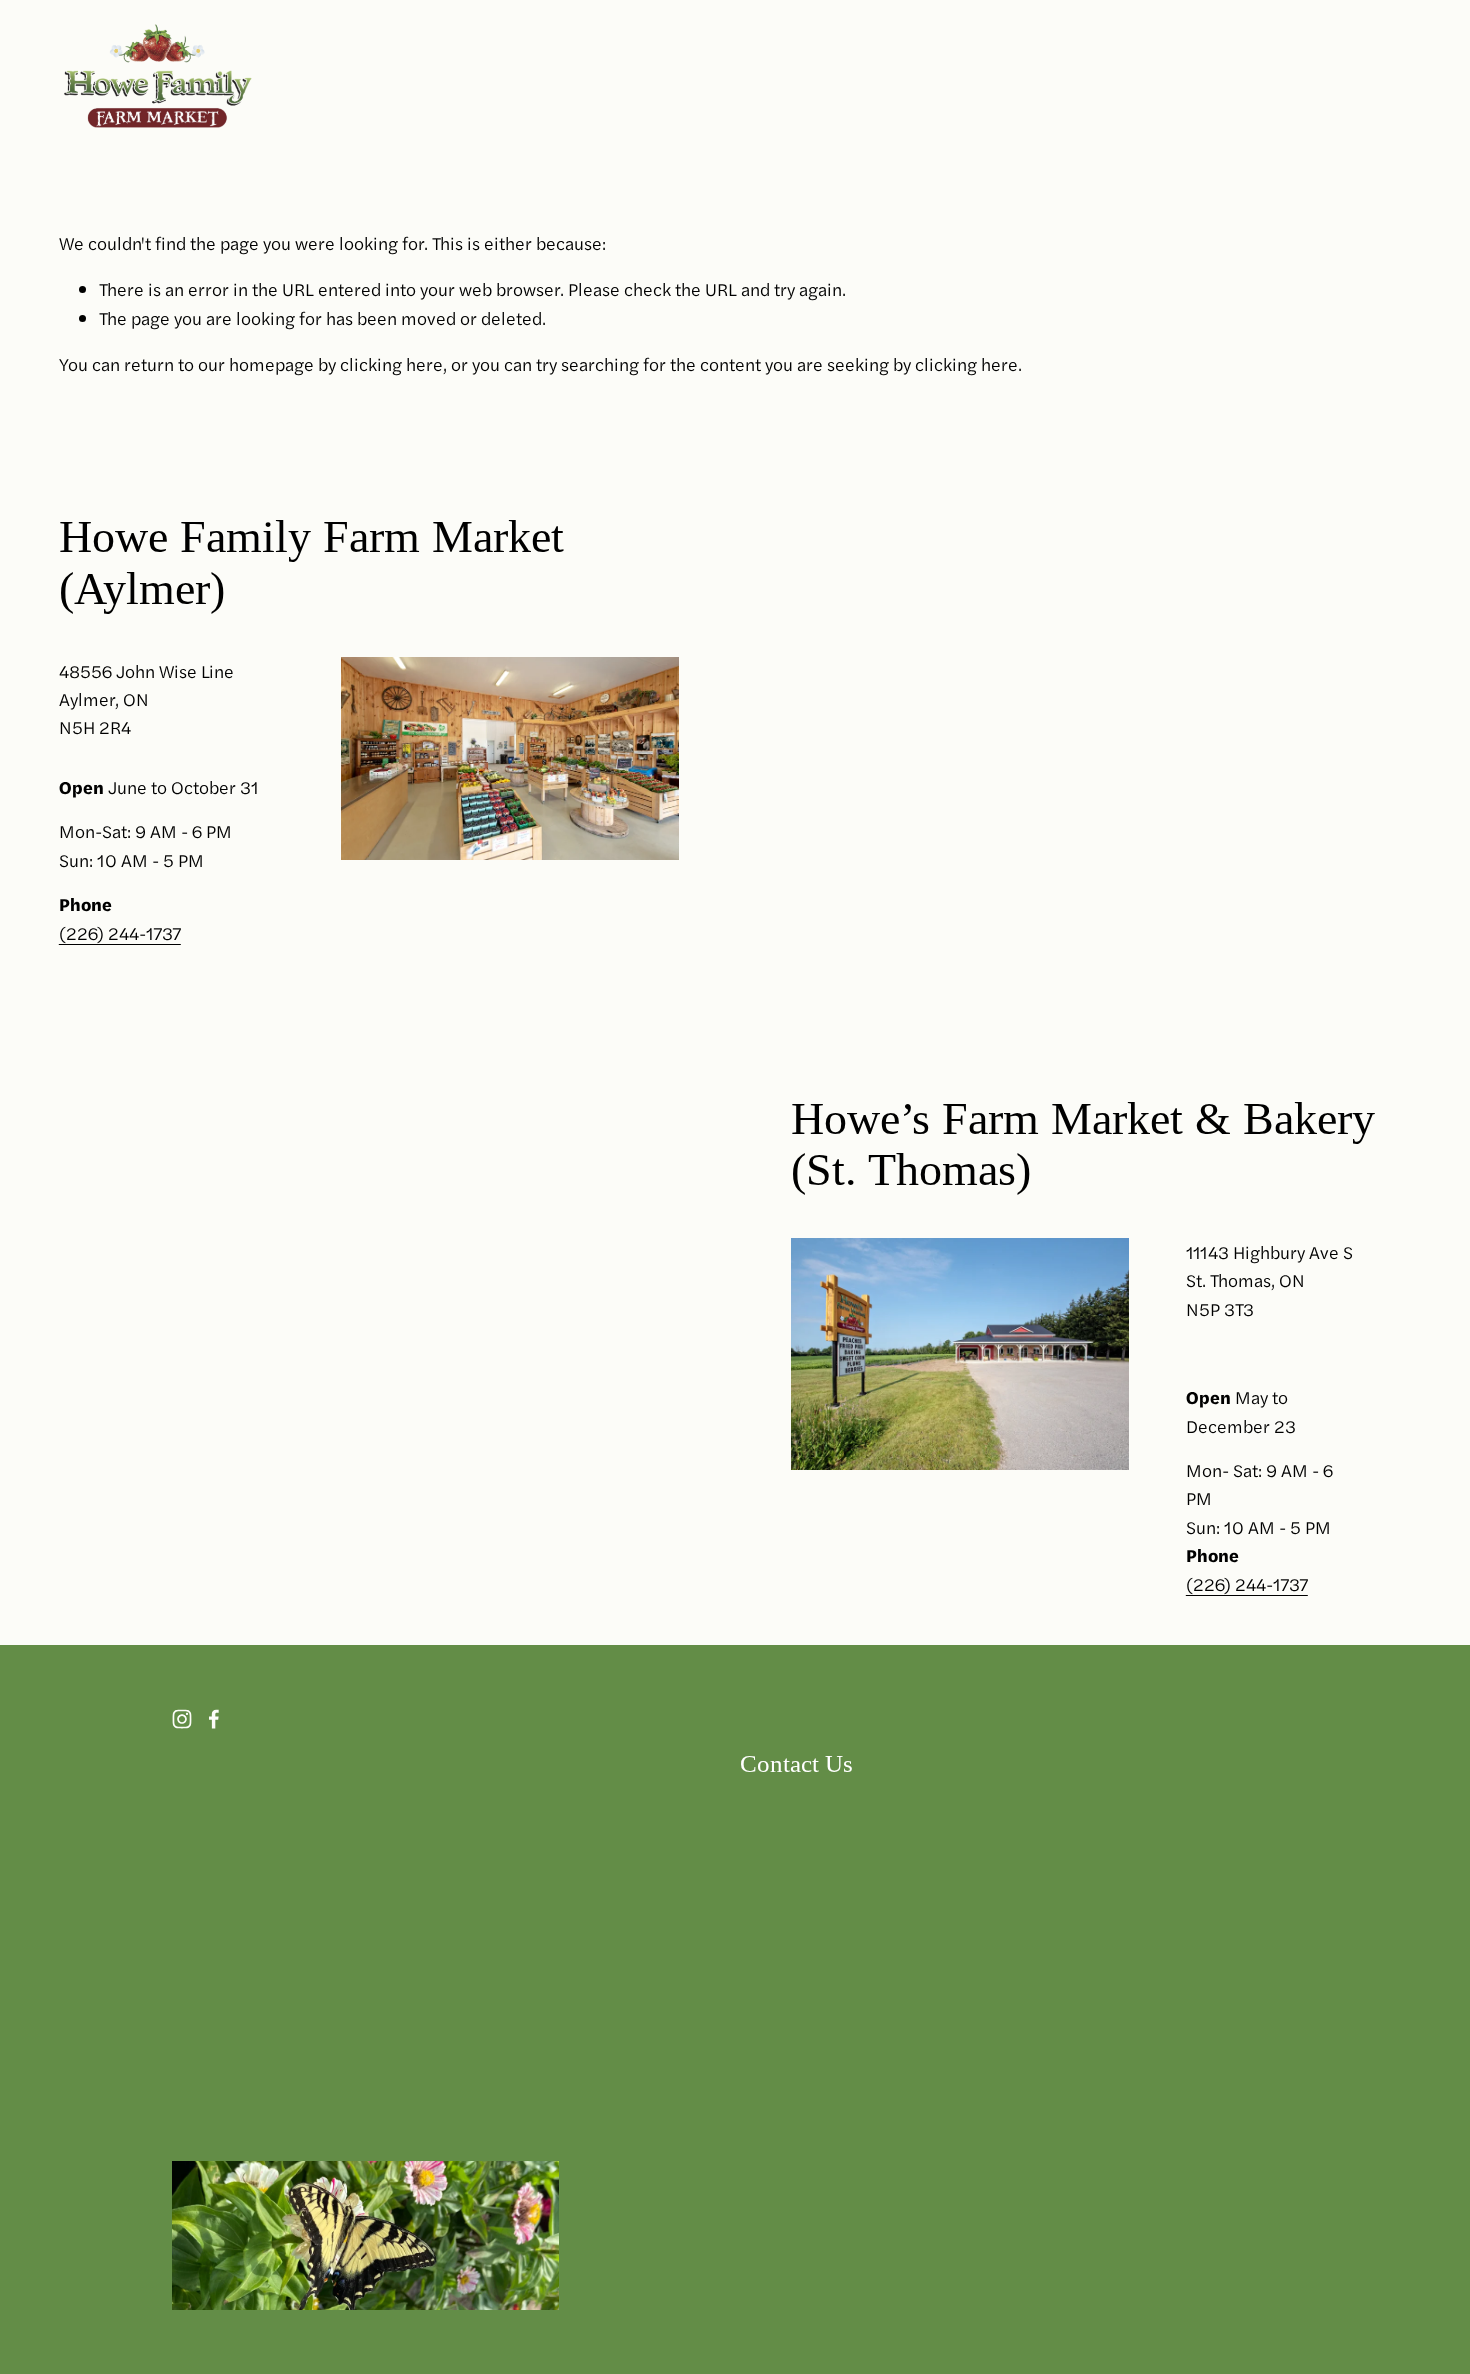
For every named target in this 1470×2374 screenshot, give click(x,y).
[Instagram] (1344, 77)
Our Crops (604, 76)
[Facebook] (1398, 77)
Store (909, 76)
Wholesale (1001, 76)
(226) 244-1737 (120, 932)
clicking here (391, 363)
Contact (1285, 76)
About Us (1188, 76)
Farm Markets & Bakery (767, 76)
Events (1098, 76)
